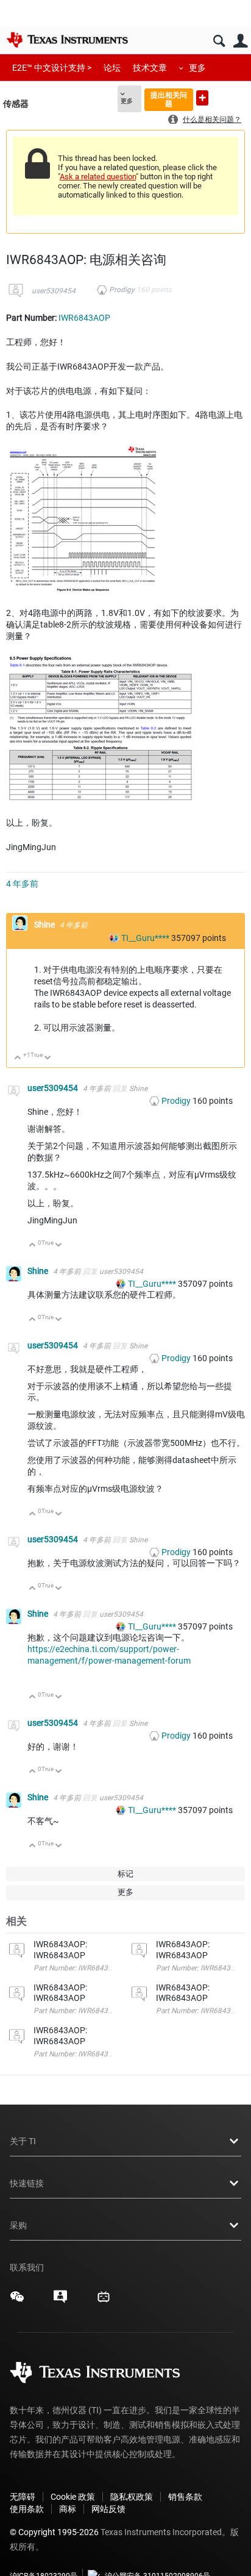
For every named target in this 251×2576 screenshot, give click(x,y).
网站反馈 (108, 2509)
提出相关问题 (169, 99)
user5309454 (54, 291)
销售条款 (185, 2497)
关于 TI (23, 2141)
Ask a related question (98, 177)
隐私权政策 (132, 2497)
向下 (48, 1058)
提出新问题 (202, 98)
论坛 (112, 68)
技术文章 (150, 68)
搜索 (219, 41)
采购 (18, 2225)
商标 (68, 2509)
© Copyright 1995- (54, 2532)
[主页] (67, 40)
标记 (125, 1874)
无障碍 (23, 2497)
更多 (197, 68)
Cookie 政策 (73, 2497)
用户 (240, 41)
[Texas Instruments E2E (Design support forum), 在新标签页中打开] (60, 2301)
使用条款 (27, 2509)
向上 (18, 1058)
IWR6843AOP (84, 318)
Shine (45, 925)
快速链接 (27, 2183)
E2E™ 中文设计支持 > (52, 68)
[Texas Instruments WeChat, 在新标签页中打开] (17, 2301)
